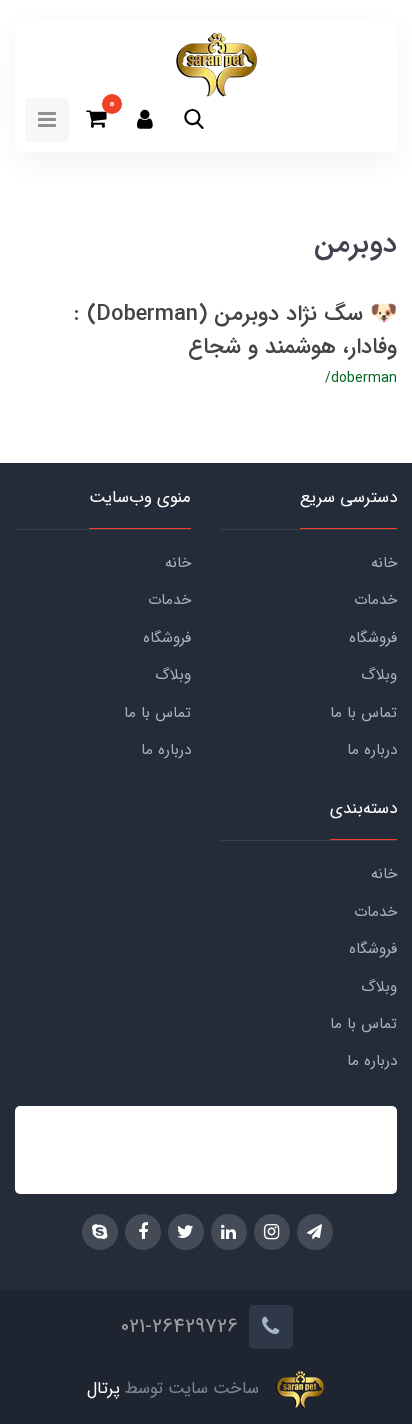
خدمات (375, 600)
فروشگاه (373, 638)
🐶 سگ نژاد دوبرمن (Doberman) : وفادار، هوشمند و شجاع (235, 330)
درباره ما (372, 750)
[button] (194, 119)
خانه (384, 563)
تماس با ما (363, 713)
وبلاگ (379, 675)
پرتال (103, 1389)
